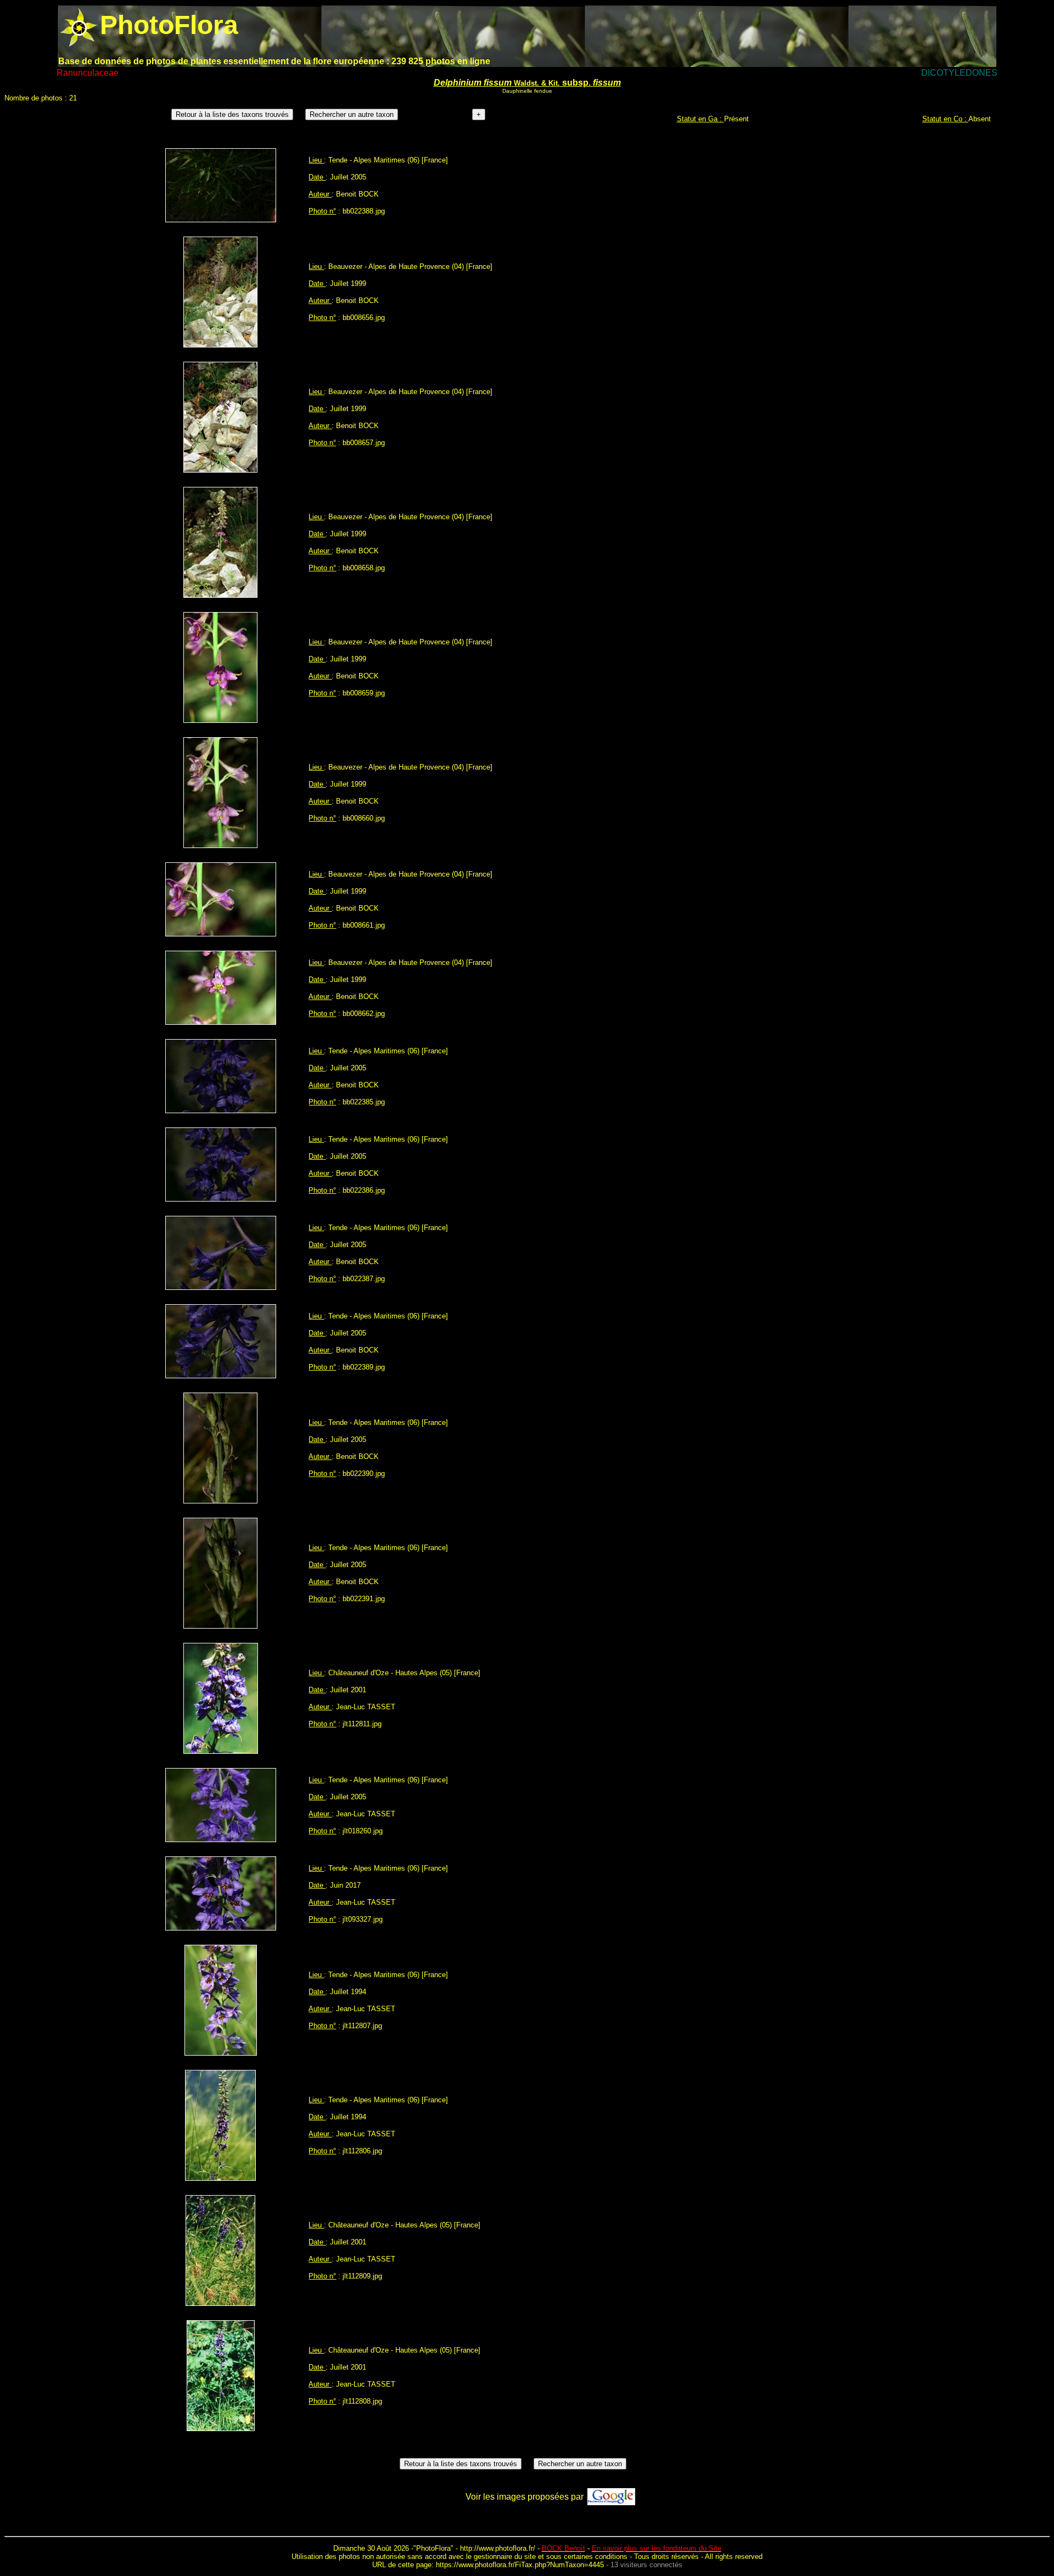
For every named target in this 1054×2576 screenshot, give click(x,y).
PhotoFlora (433, 2548)
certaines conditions (596, 2557)
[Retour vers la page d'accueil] (79, 25)
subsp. (527, 83)
